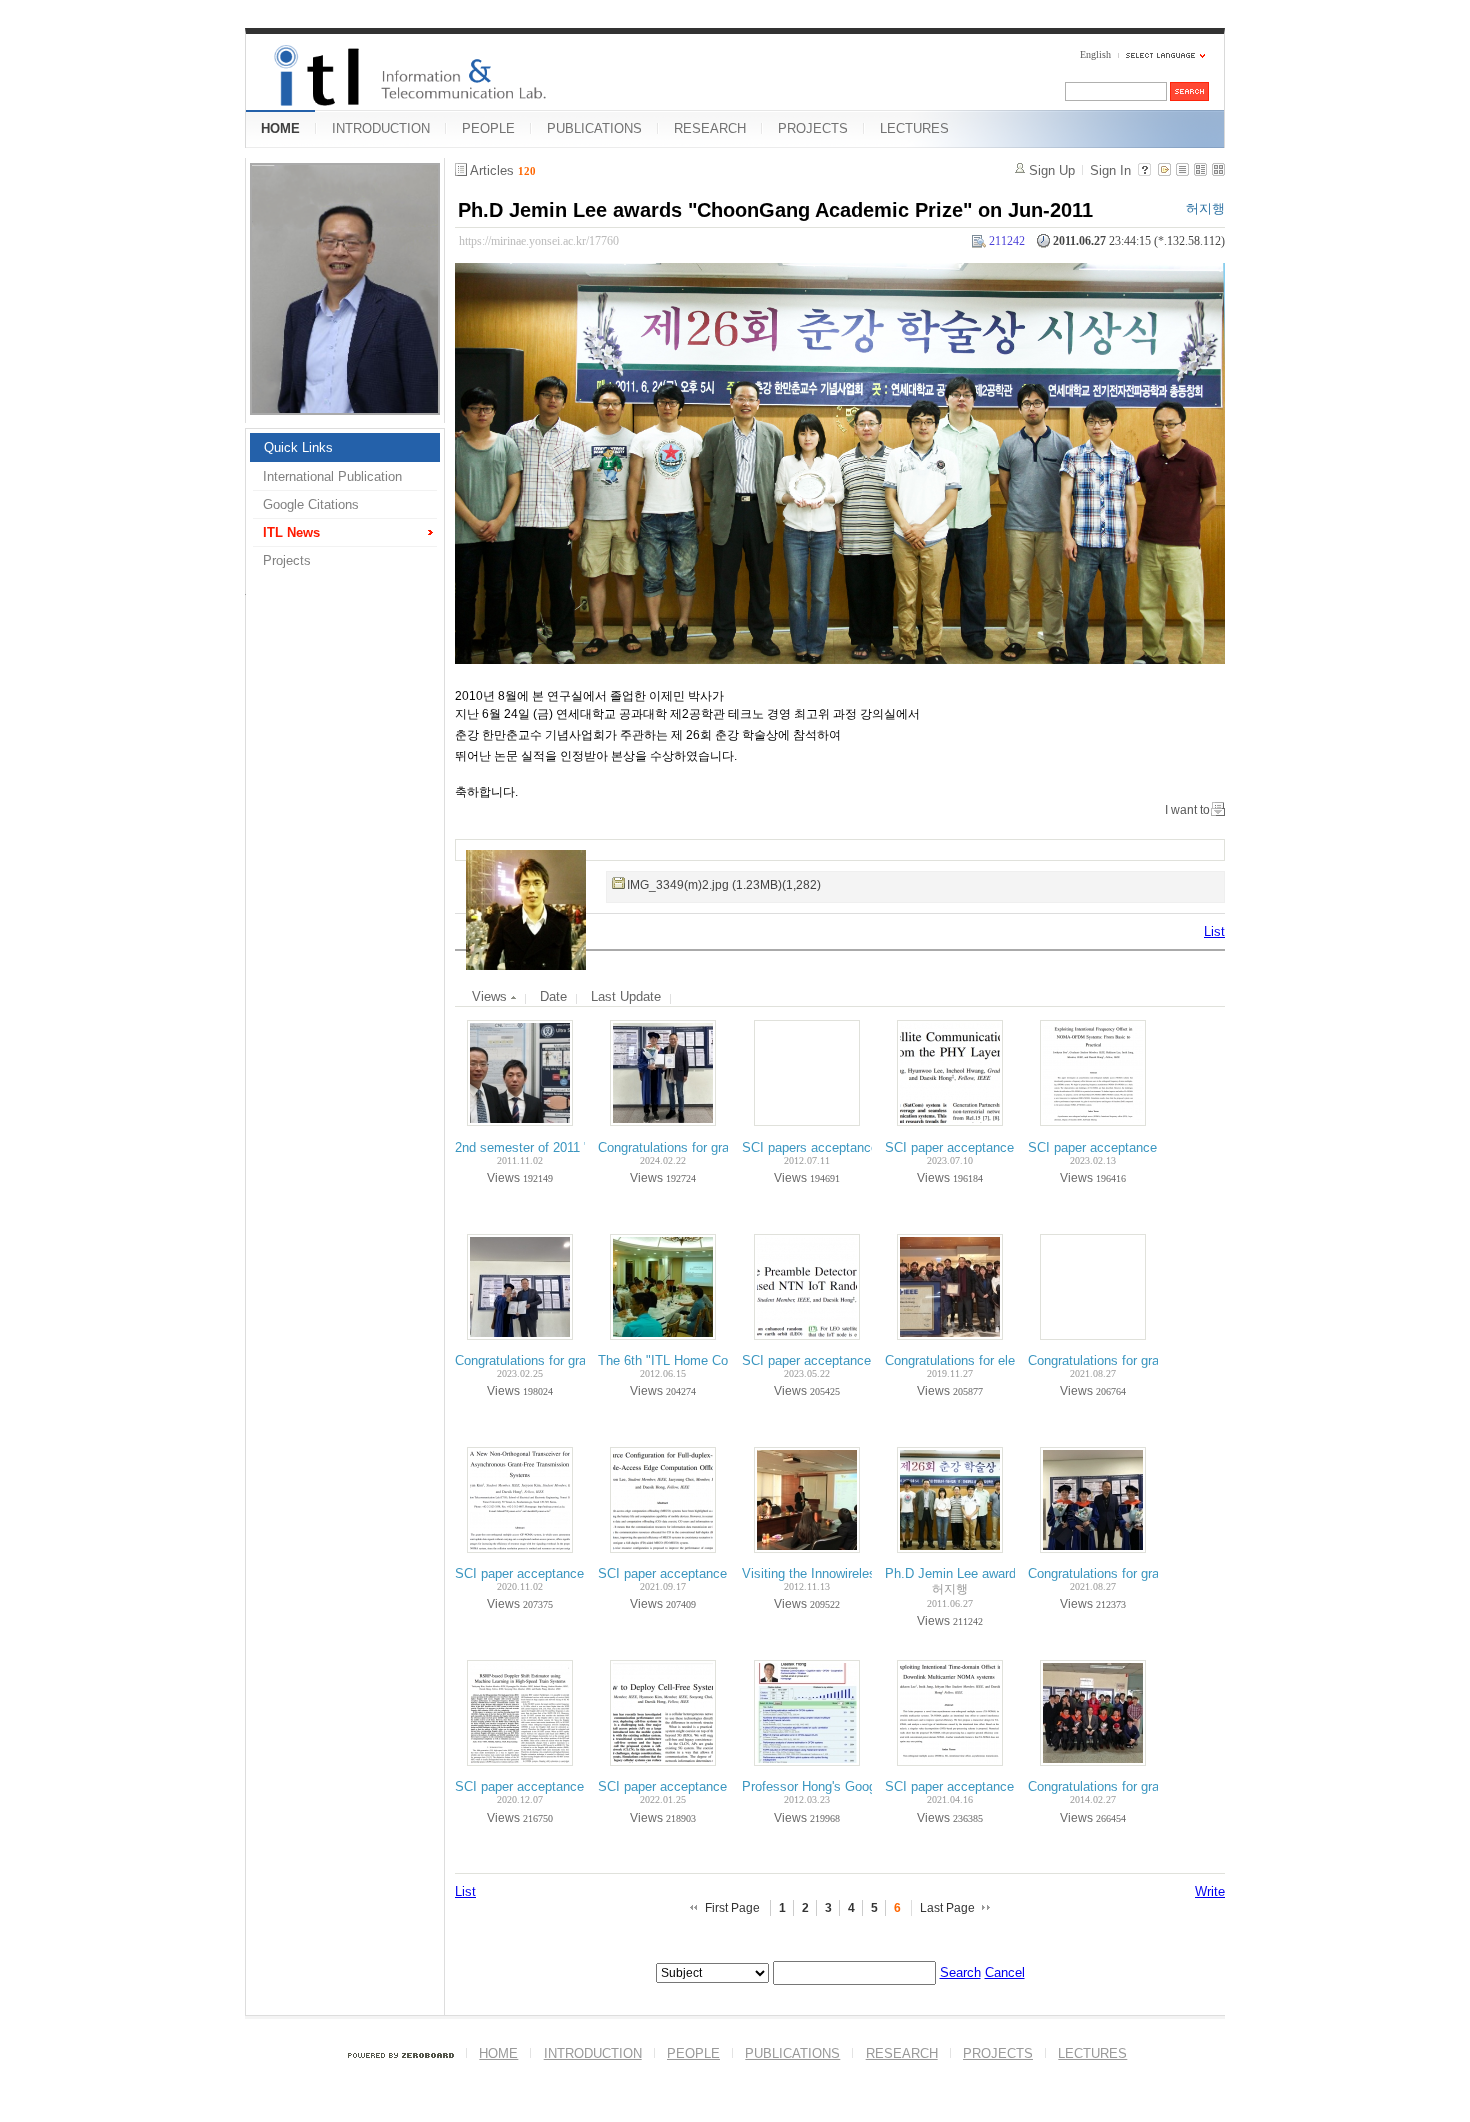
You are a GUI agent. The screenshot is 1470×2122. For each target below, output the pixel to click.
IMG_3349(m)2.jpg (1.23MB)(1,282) (724, 885)
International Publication (332, 476)
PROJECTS (813, 128)
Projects (287, 560)
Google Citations (311, 504)
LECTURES (914, 128)
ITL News (291, 532)
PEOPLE (488, 128)
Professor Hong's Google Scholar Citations (865, 1786)
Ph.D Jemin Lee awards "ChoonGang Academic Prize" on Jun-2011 (775, 210)
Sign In (1110, 170)
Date (553, 996)
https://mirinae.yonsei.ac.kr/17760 (539, 241)
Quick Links (298, 447)
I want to (1187, 810)
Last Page (947, 1908)
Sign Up (1052, 170)
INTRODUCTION (381, 128)
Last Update (626, 996)
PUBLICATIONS (594, 128)
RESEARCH (710, 128)
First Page (732, 1908)
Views (491, 996)
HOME (280, 128)
